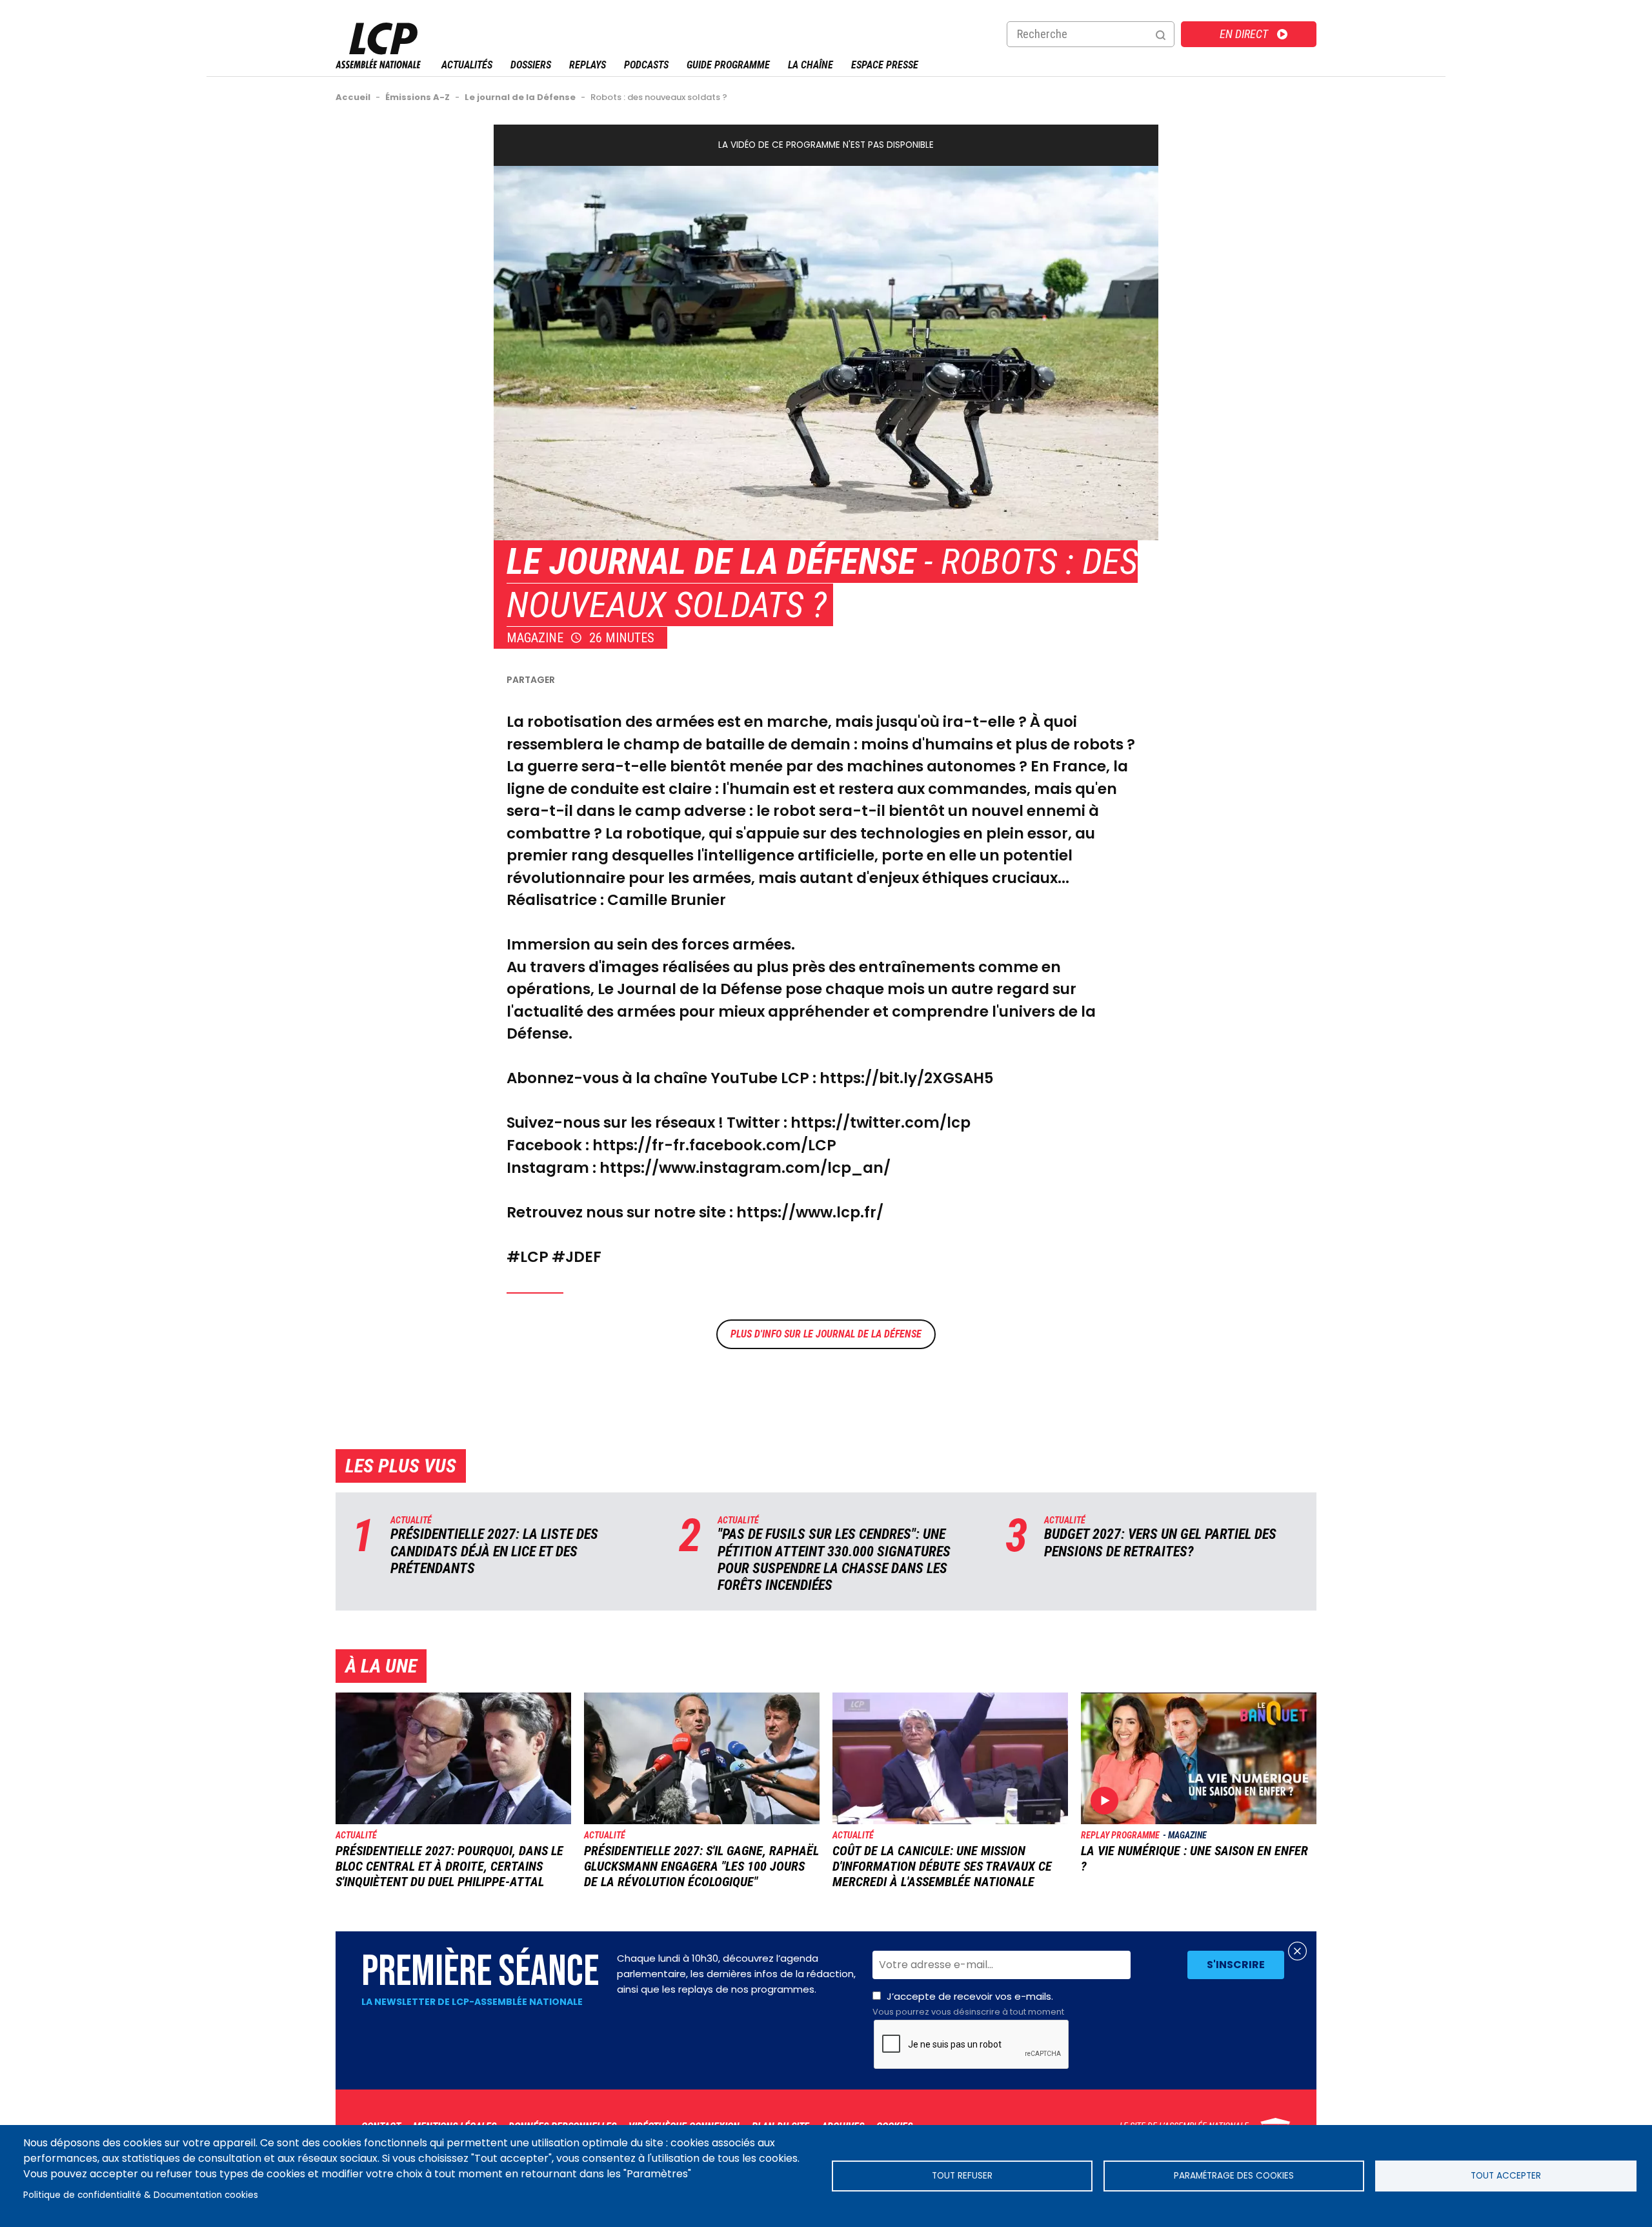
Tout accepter (1506, 2176)
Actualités (467, 65)
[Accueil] (378, 65)
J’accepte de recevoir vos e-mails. (968, 2004)
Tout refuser (962, 2176)
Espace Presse (885, 65)
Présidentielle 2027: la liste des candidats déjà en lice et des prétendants (494, 1551)
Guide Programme (728, 65)
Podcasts (646, 65)
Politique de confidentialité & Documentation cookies (141, 2195)
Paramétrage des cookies (1234, 2176)
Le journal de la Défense (711, 562)
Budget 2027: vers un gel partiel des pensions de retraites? (1160, 1542)
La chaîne (811, 65)
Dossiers (531, 65)
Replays (588, 65)
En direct (1244, 34)
